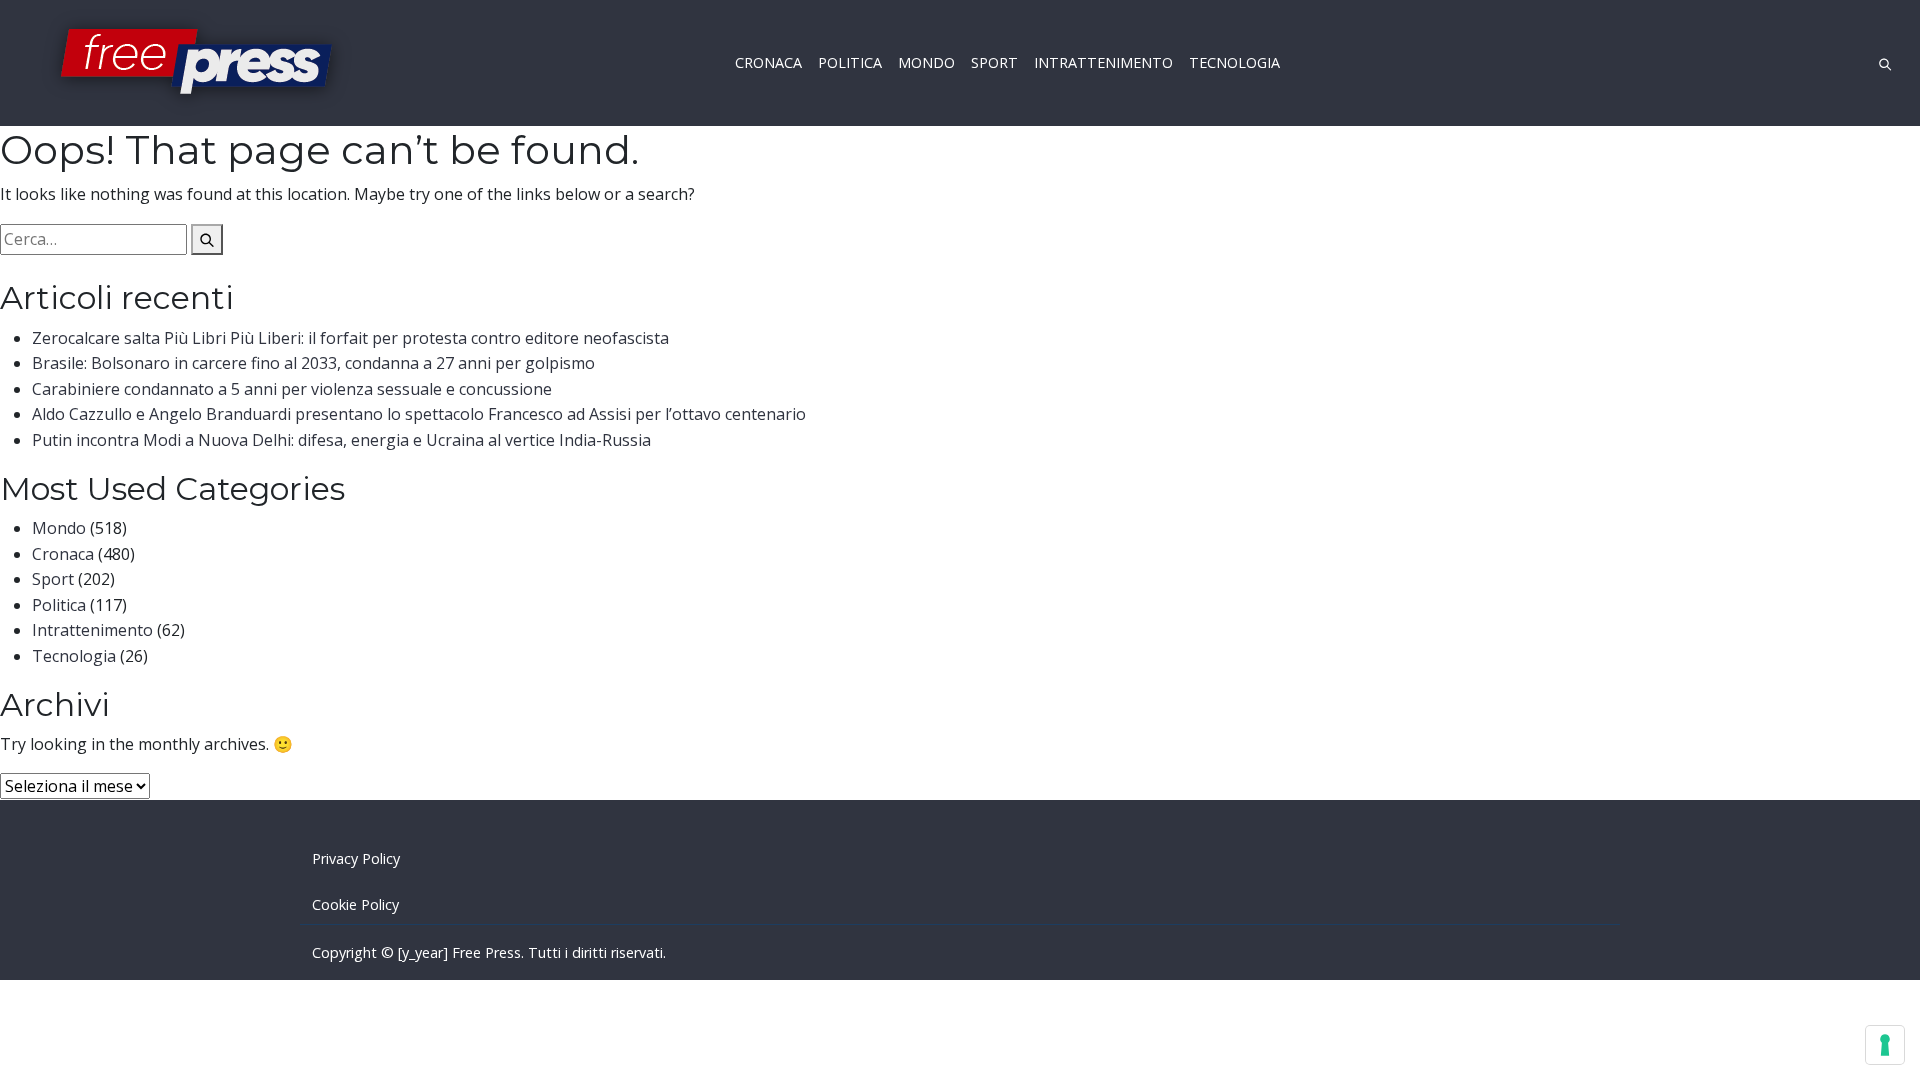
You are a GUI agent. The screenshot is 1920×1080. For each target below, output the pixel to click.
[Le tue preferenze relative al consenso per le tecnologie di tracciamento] (1885, 1045)
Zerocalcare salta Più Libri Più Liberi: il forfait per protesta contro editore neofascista (350, 338)
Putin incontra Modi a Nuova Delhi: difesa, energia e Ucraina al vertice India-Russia (341, 440)
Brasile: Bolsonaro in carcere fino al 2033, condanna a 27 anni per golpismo (313, 363)
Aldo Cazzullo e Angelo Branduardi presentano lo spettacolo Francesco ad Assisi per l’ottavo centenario (419, 414)
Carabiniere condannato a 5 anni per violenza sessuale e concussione (292, 389)
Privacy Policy (356, 858)
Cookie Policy (355, 904)
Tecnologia (74, 656)
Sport (53, 579)
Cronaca (63, 554)
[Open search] (1885, 62)
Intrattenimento (92, 630)
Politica (59, 605)
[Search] (207, 240)
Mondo (59, 528)
